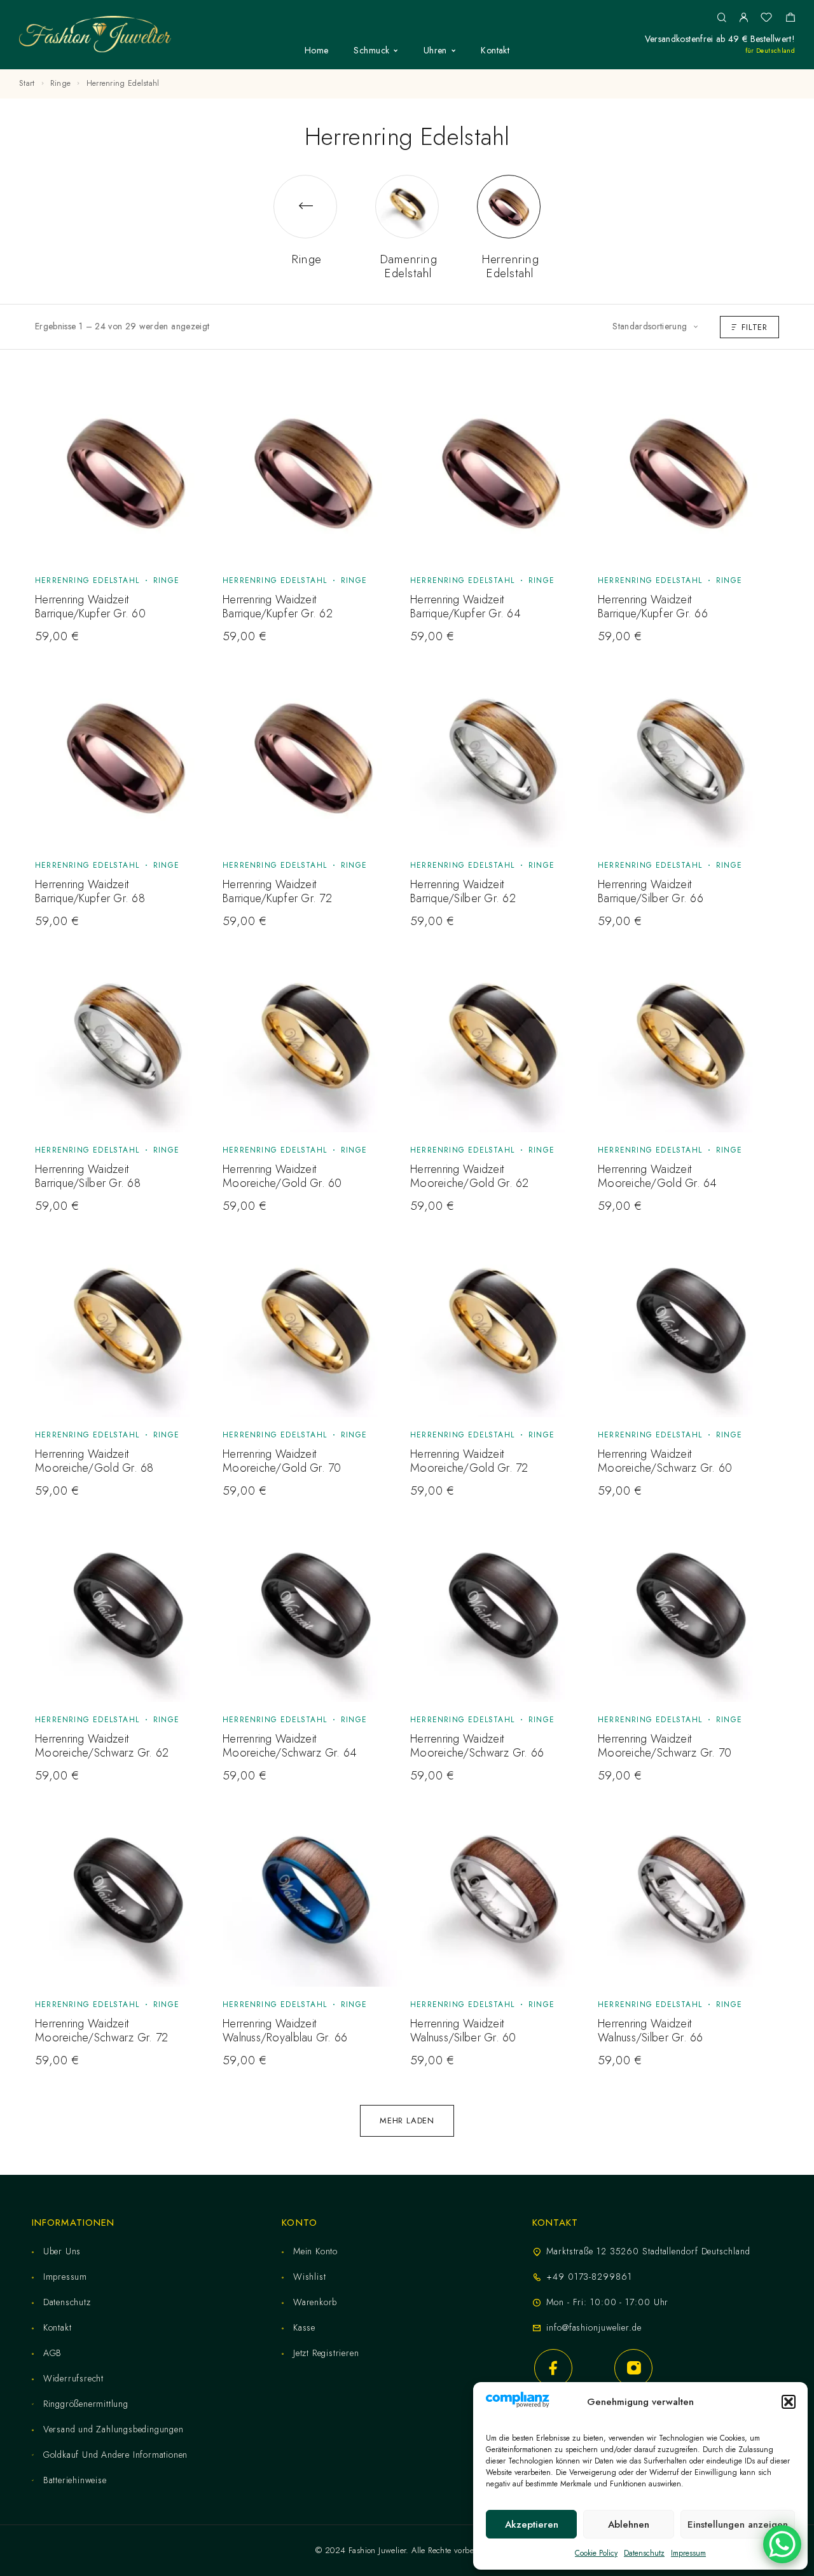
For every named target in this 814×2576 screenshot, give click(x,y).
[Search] (721, 18)
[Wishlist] (766, 19)
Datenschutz (644, 2553)
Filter (755, 327)
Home (317, 51)
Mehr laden (407, 2120)
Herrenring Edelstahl (87, 580)
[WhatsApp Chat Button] (782, 2544)
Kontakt (495, 51)
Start (27, 83)
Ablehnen (629, 2525)
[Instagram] (633, 2368)
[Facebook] (553, 2368)
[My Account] (743, 18)
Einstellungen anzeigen (738, 2525)
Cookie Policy (596, 2553)
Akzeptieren (532, 2525)
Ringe (61, 83)
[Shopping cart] (790, 19)
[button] (789, 2402)
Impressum (688, 2553)
